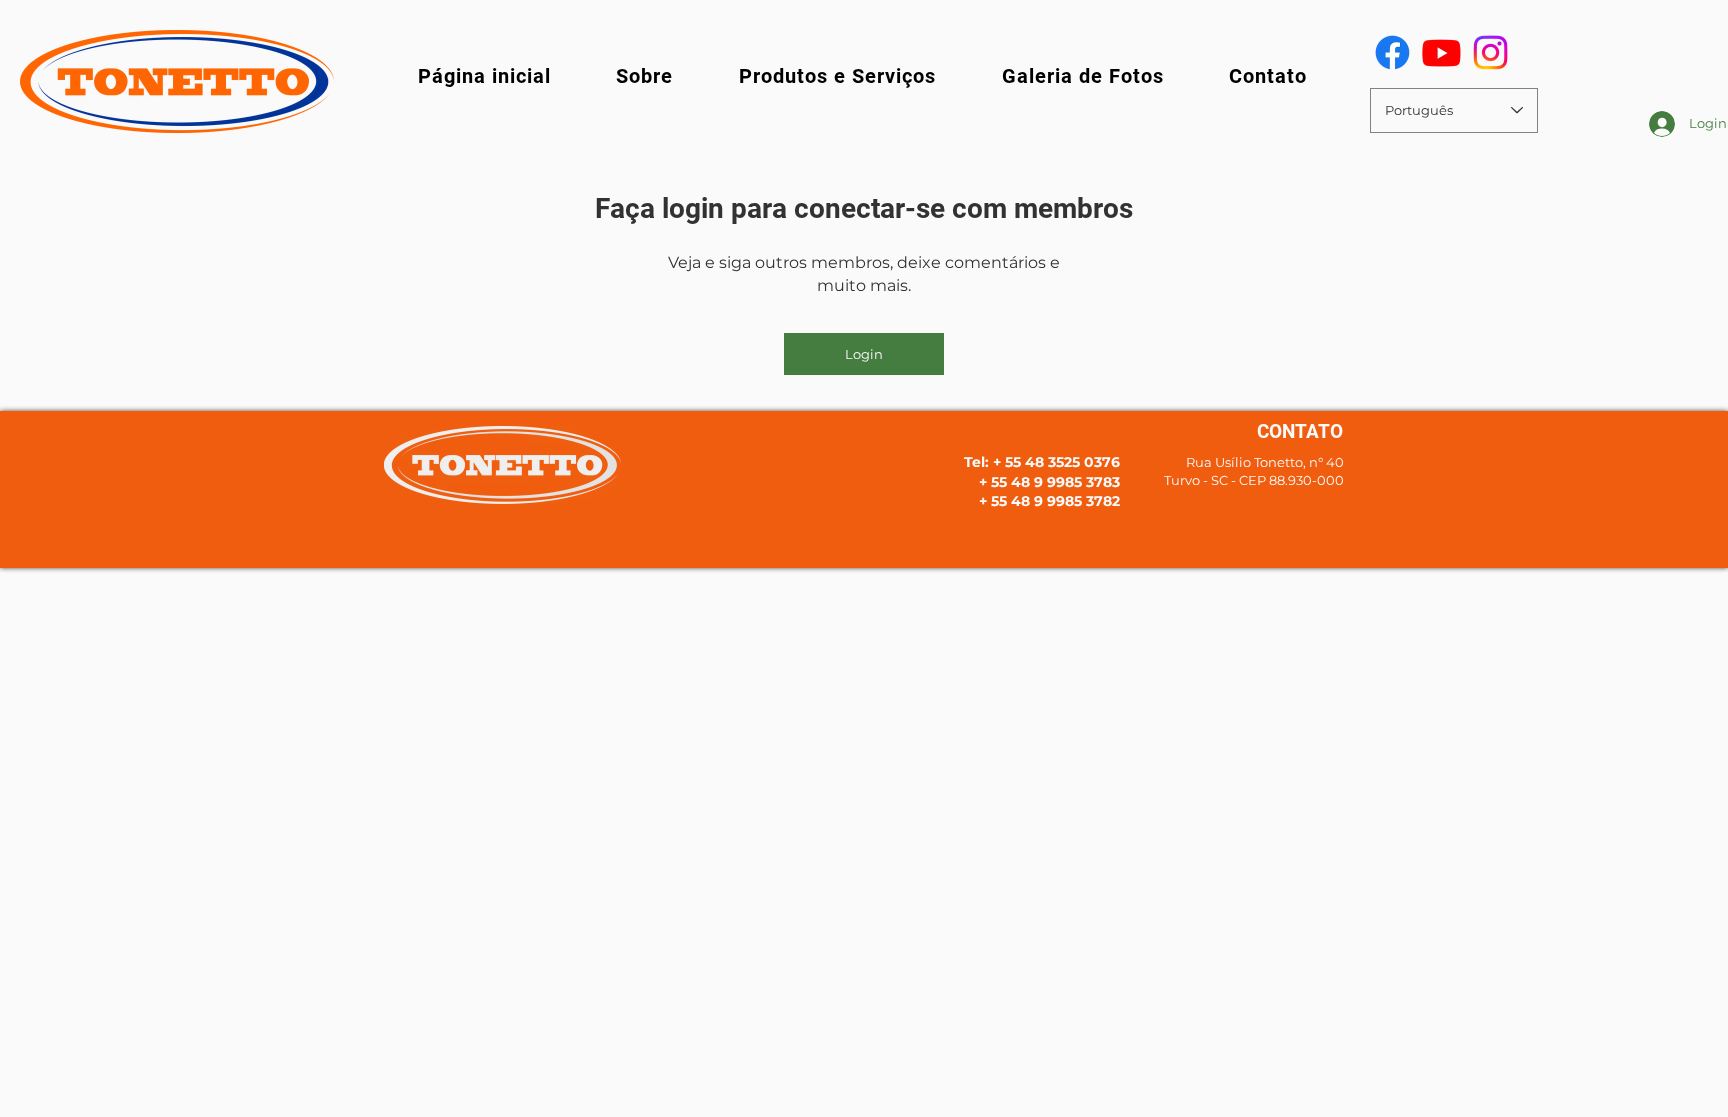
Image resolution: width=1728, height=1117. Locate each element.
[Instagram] (1490, 52)
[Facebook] (1392, 52)
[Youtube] (1441, 52)
